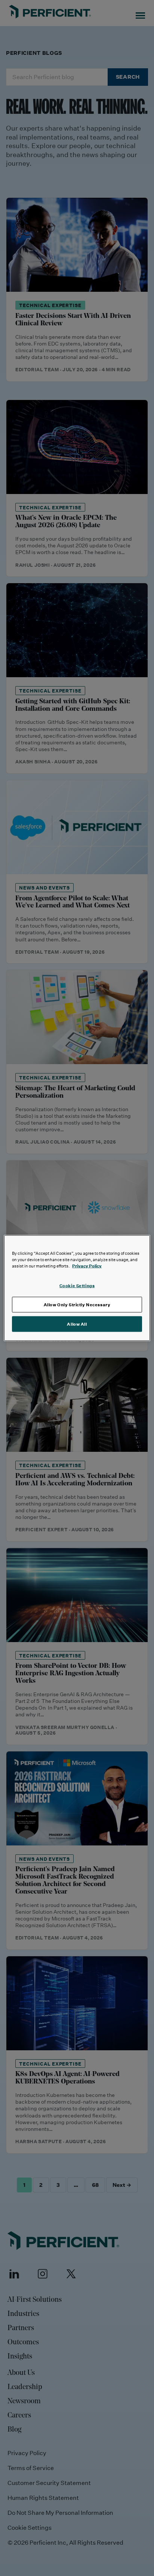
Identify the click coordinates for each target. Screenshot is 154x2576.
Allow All (77, 1324)
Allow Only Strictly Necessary (77, 1305)
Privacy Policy (87, 1266)
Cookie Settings (77, 1286)
